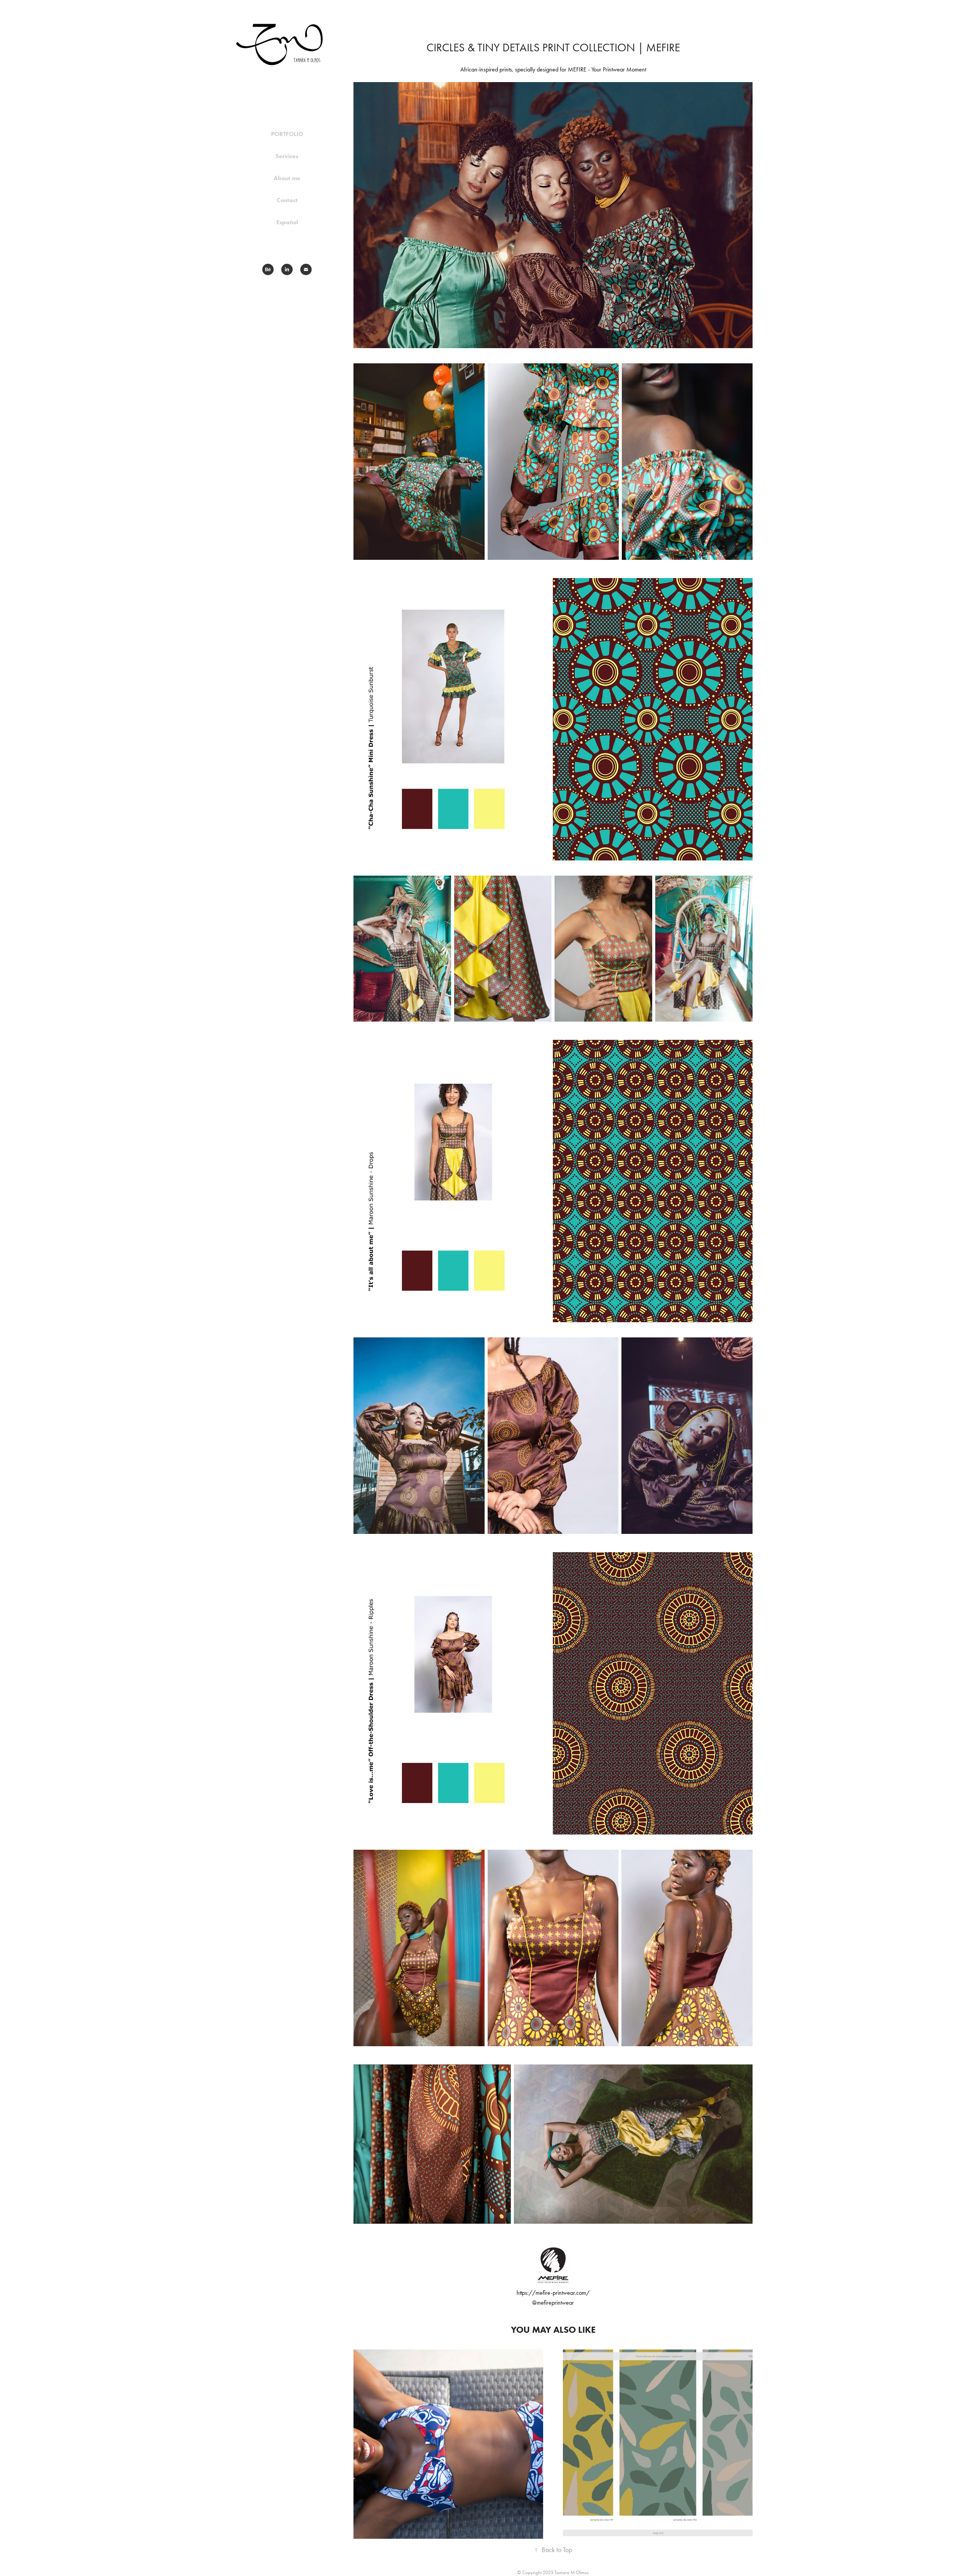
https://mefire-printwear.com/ (553, 2293)
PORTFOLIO (287, 134)
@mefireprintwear (553, 2303)
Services (287, 156)
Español (287, 222)
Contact (287, 200)
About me (287, 178)
